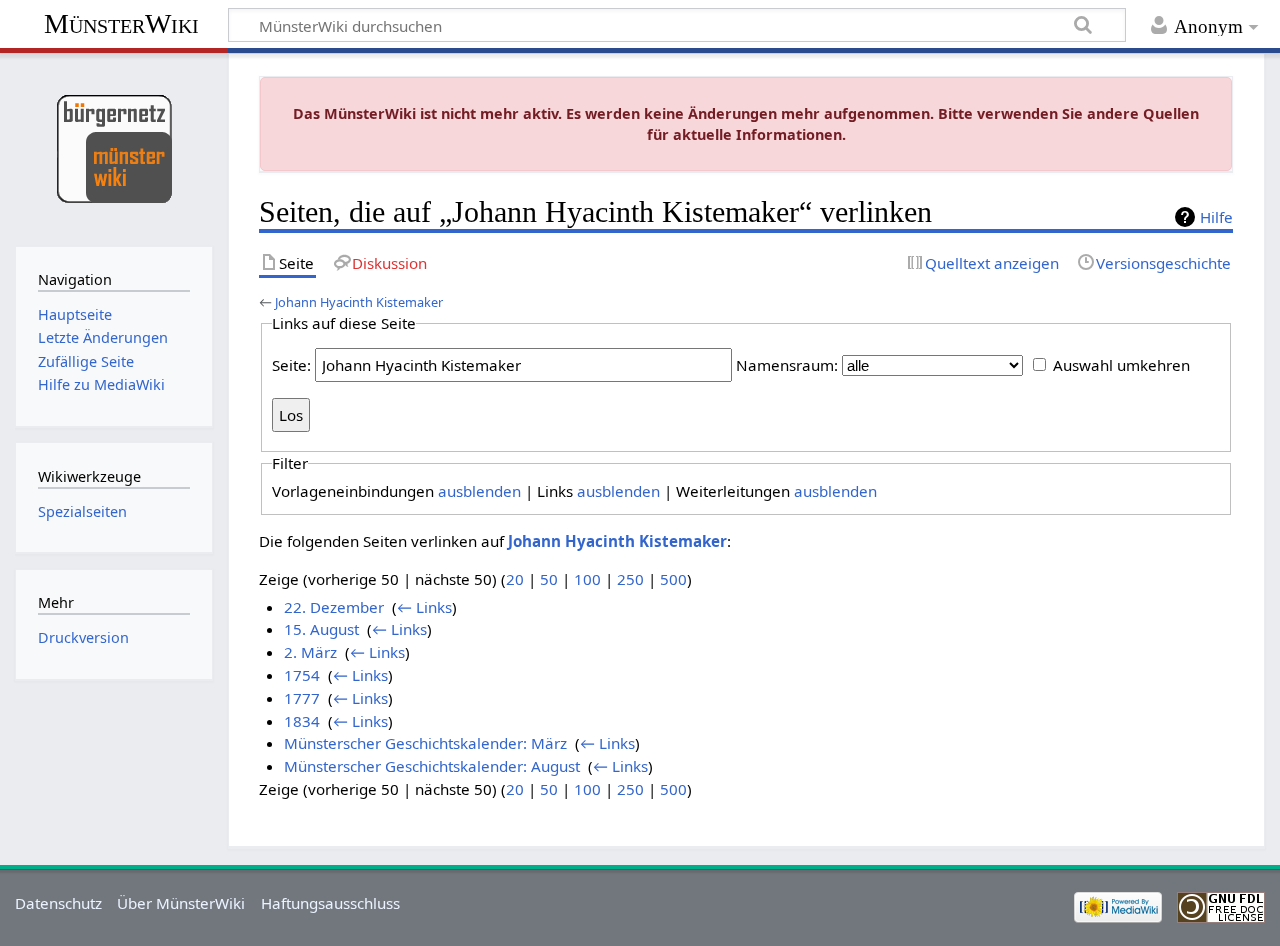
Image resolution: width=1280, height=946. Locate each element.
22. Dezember (334, 607)
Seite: (291, 365)
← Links (424, 607)
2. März (310, 652)
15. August (321, 629)
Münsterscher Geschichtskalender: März (425, 743)
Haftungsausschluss (330, 903)
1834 (302, 721)
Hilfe (1216, 217)
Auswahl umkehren (1121, 365)
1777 (302, 698)
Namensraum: (787, 365)
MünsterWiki (121, 23)
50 (549, 579)
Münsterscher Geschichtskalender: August (432, 766)
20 (515, 579)
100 (587, 579)
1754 (302, 675)
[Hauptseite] (113, 147)
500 (673, 579)
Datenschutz (58, 903)
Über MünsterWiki (181, 903)
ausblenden (479, 491)
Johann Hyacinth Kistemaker (359, 302)
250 (630, 579)
